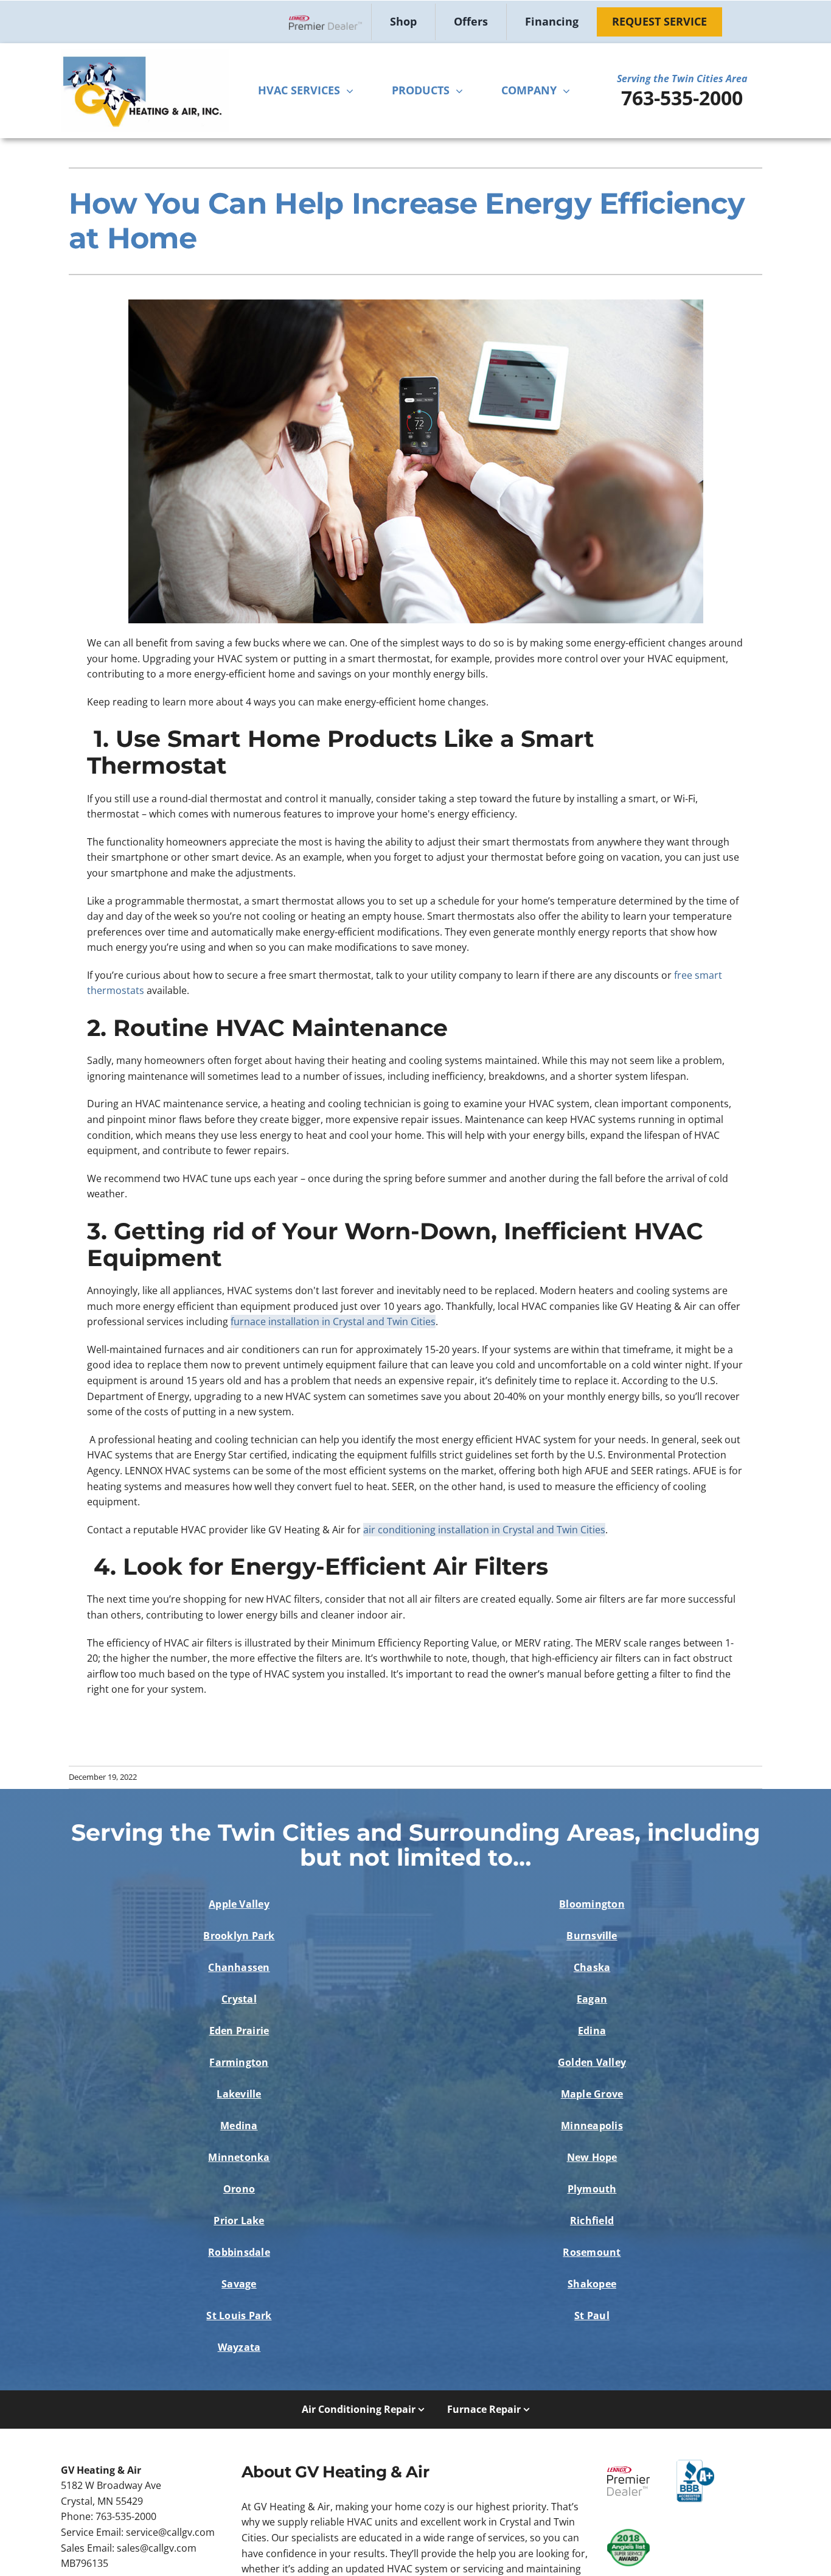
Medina (239, 2126)
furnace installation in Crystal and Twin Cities (333, 1321)
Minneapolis (592, 2126)
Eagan (592, 1999)
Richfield (592, 2221)
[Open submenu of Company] (569, 91)
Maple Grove (592, 2094)
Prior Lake (239, 2221)
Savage (239, 2284)
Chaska (592, 1967)
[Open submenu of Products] (462, 91)
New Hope (592, 2157)
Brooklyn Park (239, 1936)
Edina (592, 2031)
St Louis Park (239, 2315)
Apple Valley (239, 1904)
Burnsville (592, 1936)
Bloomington (592, 1904)
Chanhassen (239, 1967)
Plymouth (592, 2189)
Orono (239, 2189)
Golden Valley (592, 2062)
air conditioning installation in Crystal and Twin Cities (484, 1530)
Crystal (239, 1999)
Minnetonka (239, 2157)
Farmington (239, 2062)
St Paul (592, 2315)
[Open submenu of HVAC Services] (353, 91)
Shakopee (592, 2284)
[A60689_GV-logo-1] (145, 54)
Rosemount (592, 2252)
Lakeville (239, 2094)
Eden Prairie (239, 2031)
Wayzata (239, 2347)
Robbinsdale (239, 2252)
